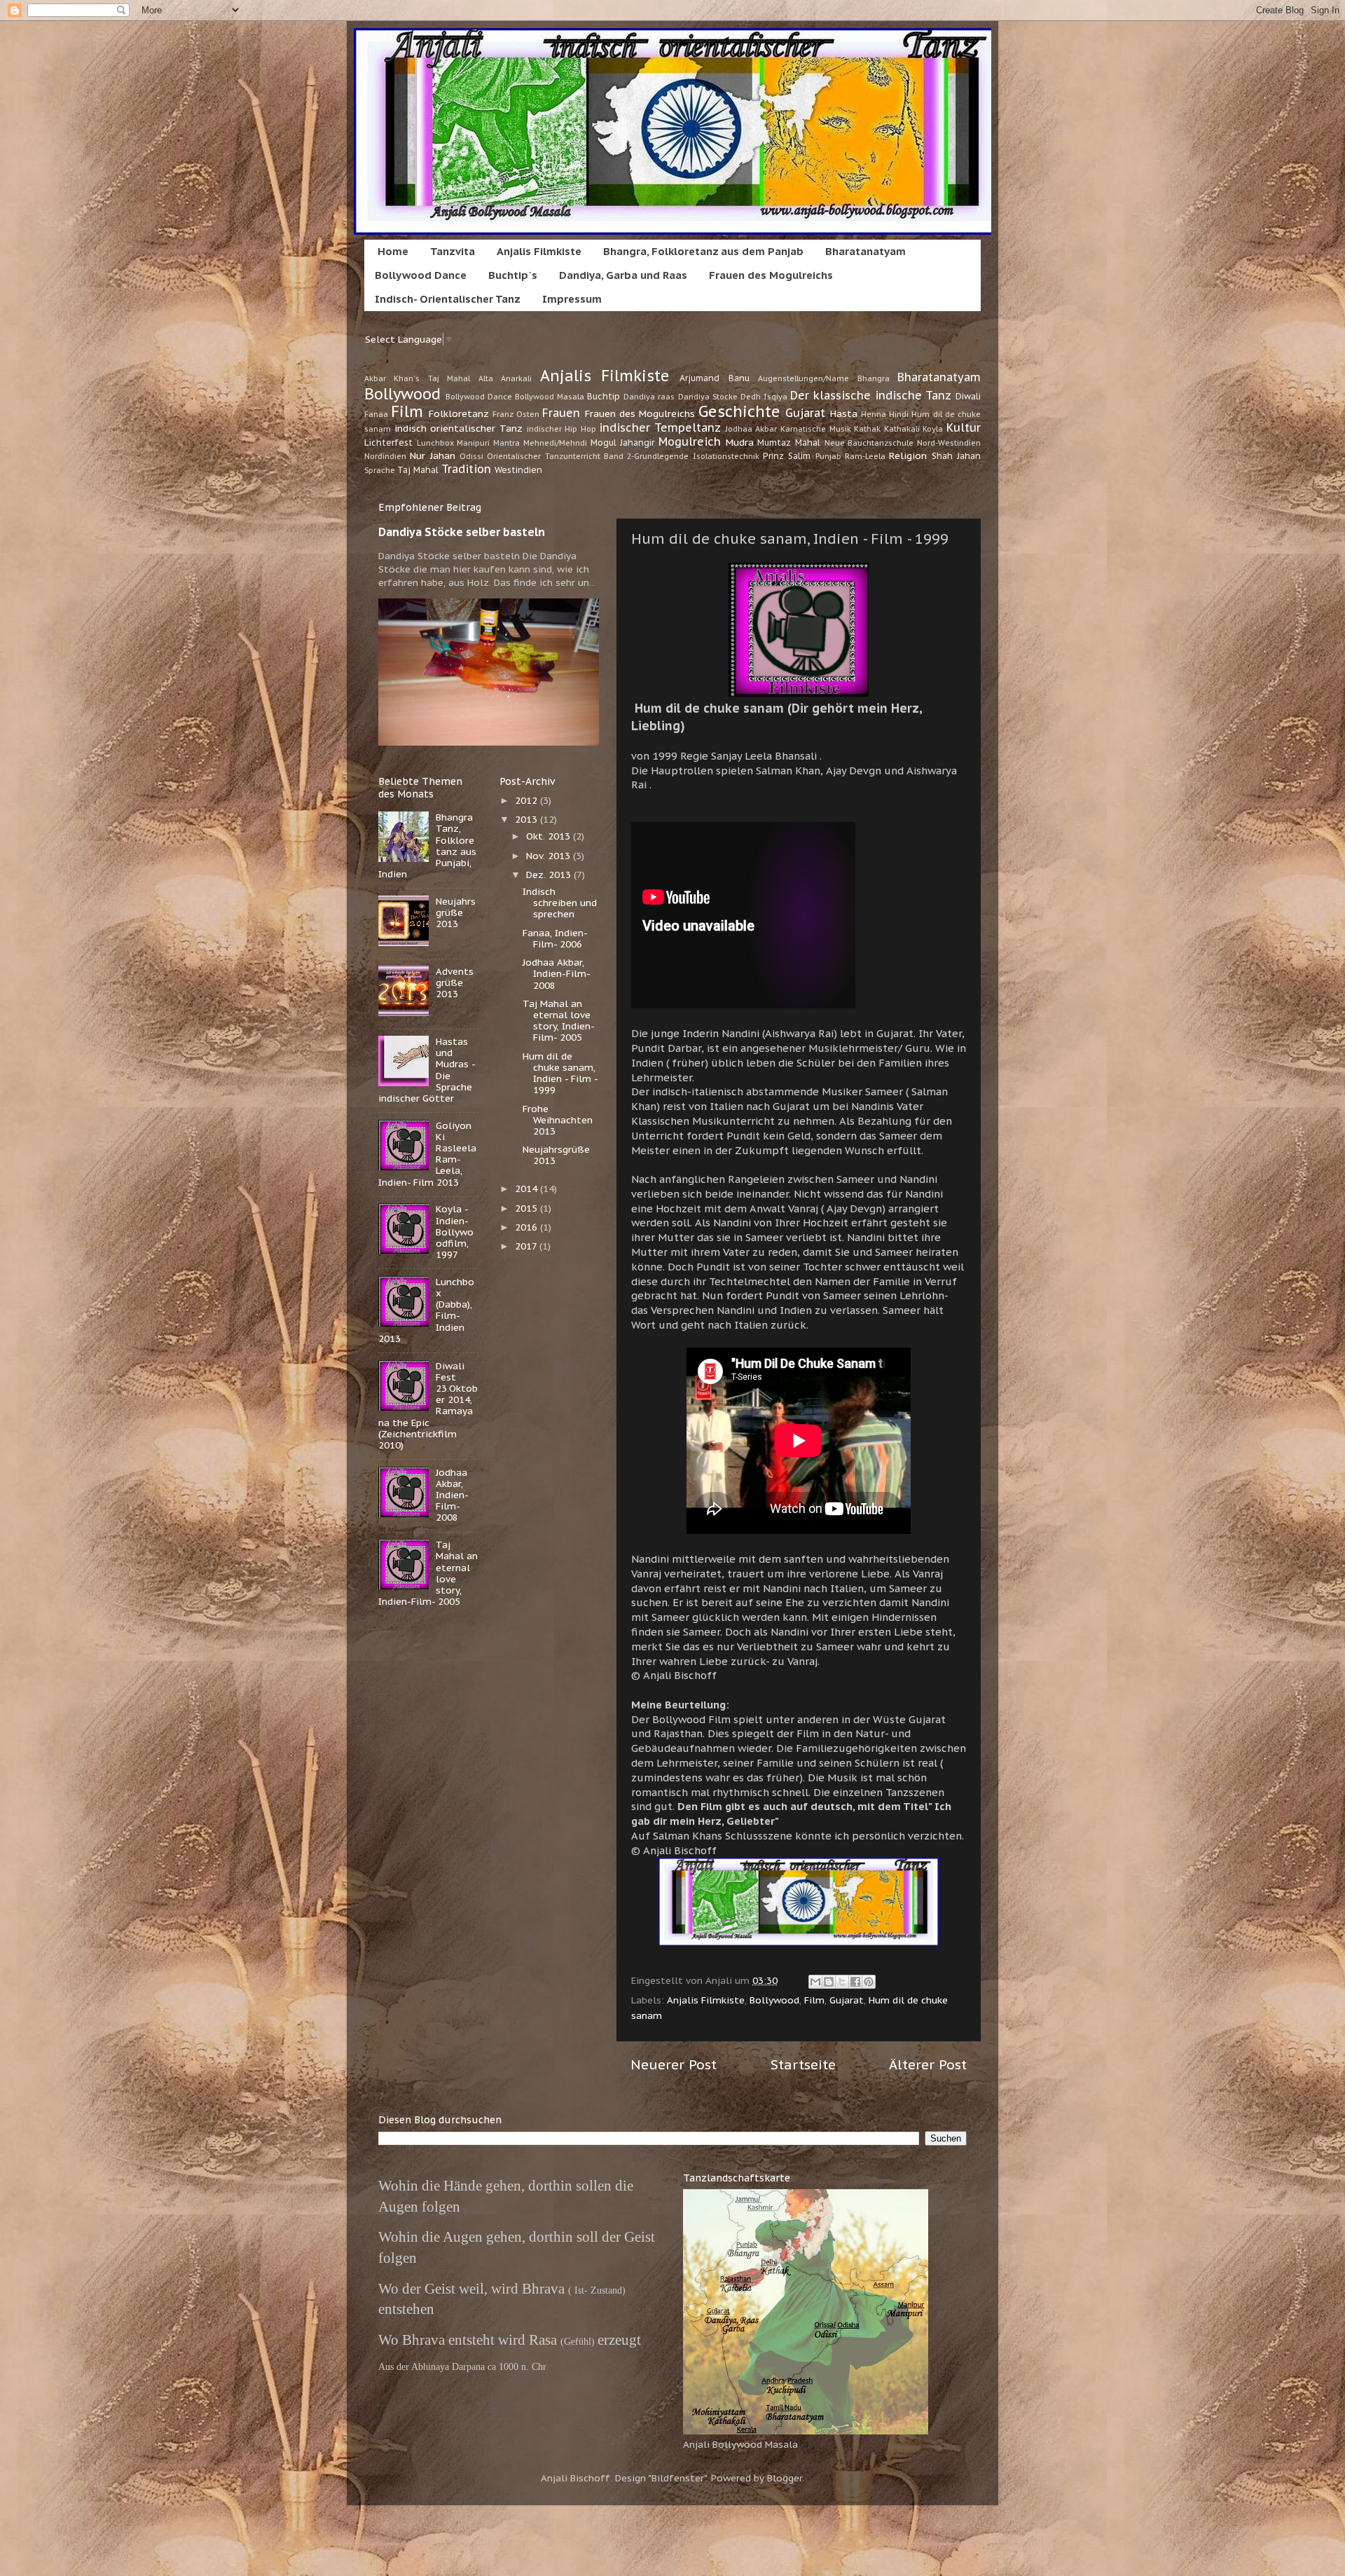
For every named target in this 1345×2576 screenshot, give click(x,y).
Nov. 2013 (550, 856)
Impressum (572, 299)
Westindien (518, 470)
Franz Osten (516, 414)
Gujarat (805, 413)
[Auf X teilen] (842, 1982)
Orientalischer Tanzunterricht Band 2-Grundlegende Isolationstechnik (623, 456)
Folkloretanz (459, 413)
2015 (527, 1208)
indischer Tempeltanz (660, 427)
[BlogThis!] (829, 1982)
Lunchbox (435, 443)
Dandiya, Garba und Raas (623, 275)
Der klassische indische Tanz (871, 395)
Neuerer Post (674, 2064)
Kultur (964, 427)
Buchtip (603, 396)
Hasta (844, 413)
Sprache (380, 470)
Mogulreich (690, 441)
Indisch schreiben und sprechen (560, 903)
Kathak (867, 429)
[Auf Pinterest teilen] (869, 1982)
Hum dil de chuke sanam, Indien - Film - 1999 (560, 1073)
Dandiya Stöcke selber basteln (462, 532)
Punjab (828, 456)
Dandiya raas (649, 397)
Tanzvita (453, 251)
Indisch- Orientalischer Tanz (448, 299)
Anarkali (516, 378)
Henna (874, 414)
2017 (527, 1246)
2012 (527, 800)
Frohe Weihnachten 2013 (558, 1120)
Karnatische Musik (816, 429)
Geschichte (739, 411)
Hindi (899, 414)
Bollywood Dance (421, 275)
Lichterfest (388, 443)
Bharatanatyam (865, 251)
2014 (527, 1188)
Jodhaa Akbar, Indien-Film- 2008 (452, 1495)
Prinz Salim (787, 456)
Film (407, 411)
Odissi (471, 456)
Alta (486, 378)
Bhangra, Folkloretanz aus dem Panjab (703, 251)
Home (393, 251)
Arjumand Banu (714, 378)
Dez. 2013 (550, 875)
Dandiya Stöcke (708, 397)
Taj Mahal (418, 470)
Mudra (740, 442)
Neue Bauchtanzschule (869, 443)
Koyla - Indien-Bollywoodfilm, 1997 (455, 1232)
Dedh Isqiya (764, 397)
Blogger (785, 2478)
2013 (527, 819)
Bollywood (402, 394)
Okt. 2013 (550, 836)
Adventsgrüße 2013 (455, 982)
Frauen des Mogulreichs (771, 275)
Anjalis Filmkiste (539, 251)
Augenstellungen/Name (803, 378)
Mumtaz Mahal (789, 443)
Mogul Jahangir (623, 443)
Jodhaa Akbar (752, 429)
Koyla (933, 429)
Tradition (466, 469)
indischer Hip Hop (561, 429)
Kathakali (902, 429)
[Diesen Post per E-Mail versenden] (815, 1982)
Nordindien (385, 456)
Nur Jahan (432, 455)
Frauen (561, 413)
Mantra (506, 443)
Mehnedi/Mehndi (555, 443)
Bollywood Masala (550, 397)
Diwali (968, 396)
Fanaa (376, 414)
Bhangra (874, 378)
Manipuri (473, 443)
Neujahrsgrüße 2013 (456, 912)
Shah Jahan (956, 456)
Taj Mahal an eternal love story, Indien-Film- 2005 (559, 1021)
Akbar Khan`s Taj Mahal (417, 378)
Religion (908, 455)
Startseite (803, 2064)
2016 (527, 1227)
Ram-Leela (865, 456)
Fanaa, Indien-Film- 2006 (555, 938)
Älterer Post (928, 2064)
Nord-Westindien (949, 443)
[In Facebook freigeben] (855, 1982)
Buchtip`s (513, 275)
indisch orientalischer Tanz (458, 428)
